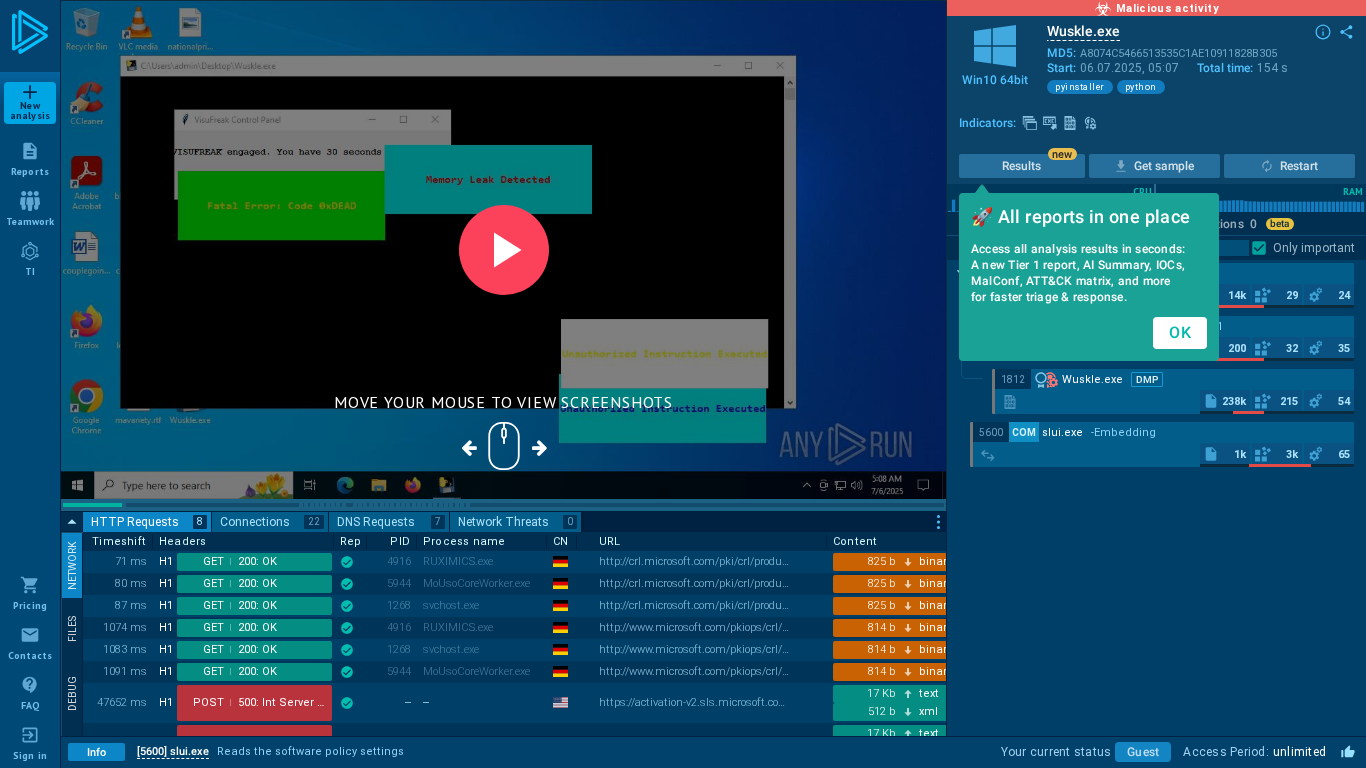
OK (1180, 332)
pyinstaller (1080, 87)
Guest (1143, 752)
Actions (1229, 224)
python (1141, 87)
